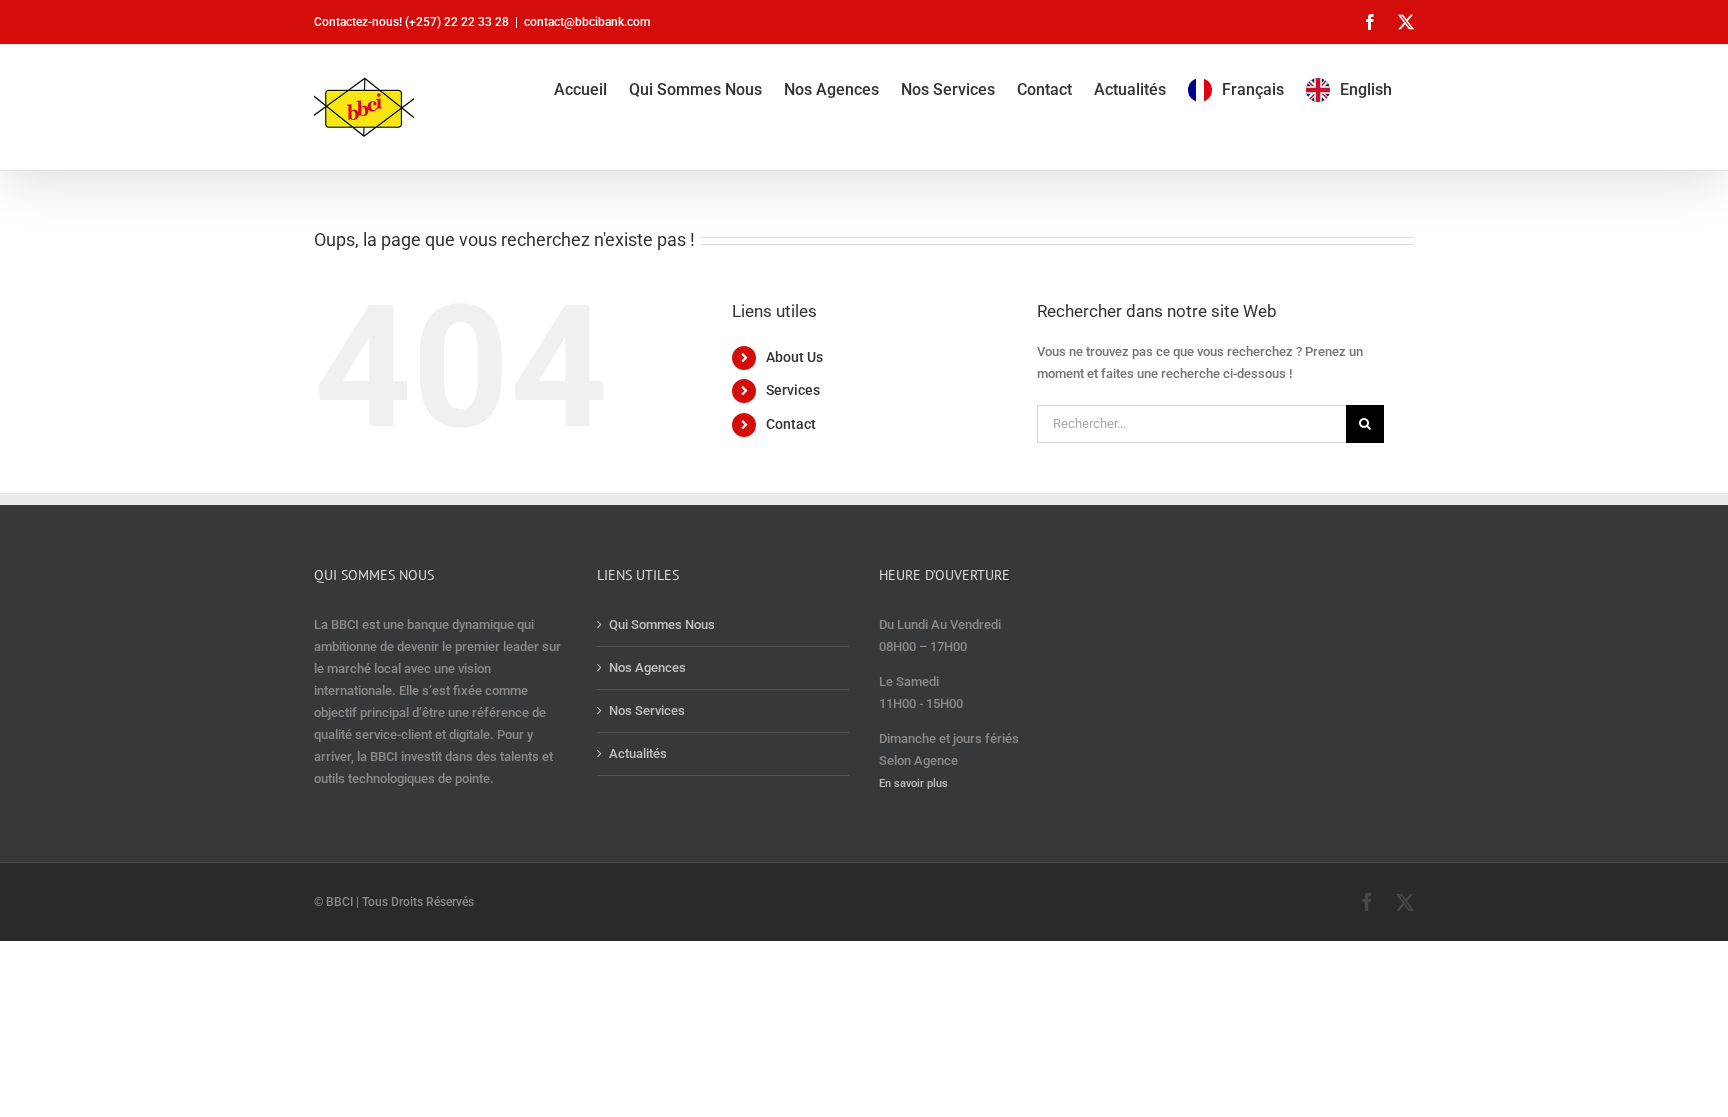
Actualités (638, 753)
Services (793, 390)
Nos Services (647, 710)
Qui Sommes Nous (662, 624)
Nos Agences (647, 667)
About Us (794, 357)
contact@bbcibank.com (587, 22)
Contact (791, 424)
